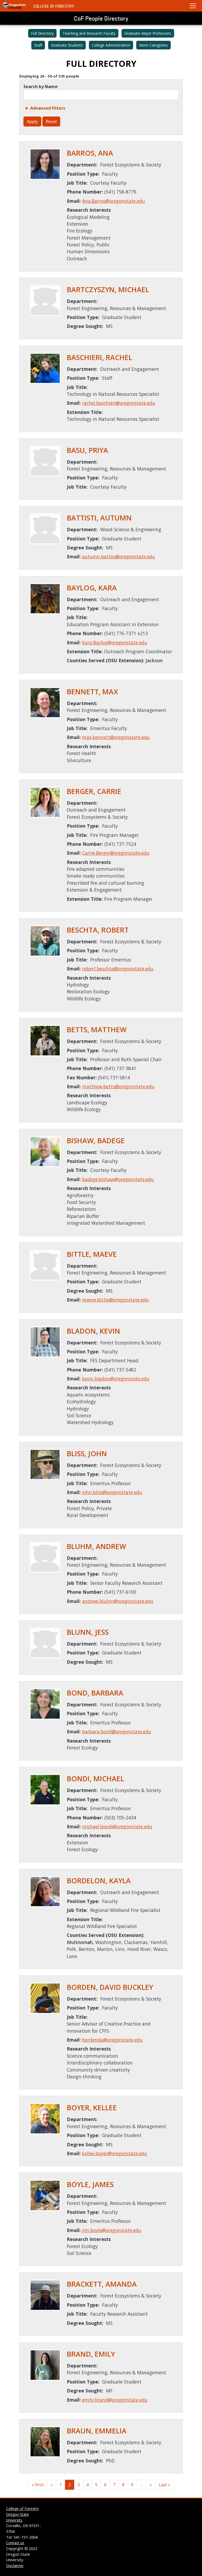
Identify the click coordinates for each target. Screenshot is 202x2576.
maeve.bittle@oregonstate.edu (115, 1300)
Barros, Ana (90, 153)
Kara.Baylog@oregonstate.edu (115, 642)
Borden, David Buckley (110, 1987)
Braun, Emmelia (97, 2431)
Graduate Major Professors (148, 33)
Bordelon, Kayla (99, 1881)
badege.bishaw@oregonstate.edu (118, 1179)
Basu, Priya (87, 450)
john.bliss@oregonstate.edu (112, 1492)
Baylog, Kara (92, 588)
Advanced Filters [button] (48, 108)
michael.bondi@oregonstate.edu (117, 1826)
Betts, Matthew (97, 1030)
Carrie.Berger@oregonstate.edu (116, 853)
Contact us (15, 2543)
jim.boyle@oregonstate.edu (112, 2230)
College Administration (111, 45)
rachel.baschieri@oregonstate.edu (119, 403)
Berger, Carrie (94, 791)
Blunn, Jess (88, 1632)
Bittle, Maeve (92, 1254)
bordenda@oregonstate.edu (112, 2040)
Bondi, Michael (95, 1779)
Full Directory (42, 33)
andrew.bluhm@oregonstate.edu (118, 1601)
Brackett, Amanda (102, 2284)
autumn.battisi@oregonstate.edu (118, 556)
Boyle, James (90, 2184)
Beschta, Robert (98, 930)
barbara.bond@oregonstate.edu (117, 1732)
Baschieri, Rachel (100, 357)
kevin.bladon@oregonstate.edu (116, 1379)
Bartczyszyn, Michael (108, 290)
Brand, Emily (91, 2354)
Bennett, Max (92, 692)
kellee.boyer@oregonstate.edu (115, 2153)
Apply (32, 122)
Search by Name (41, 87)
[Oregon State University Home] (14, 6)
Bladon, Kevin (94, 1331)
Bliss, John (87, 1454)
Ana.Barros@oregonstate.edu (113, 201)
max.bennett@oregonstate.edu (116, 737)
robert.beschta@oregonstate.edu (118, 969)
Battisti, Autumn (99, 518)
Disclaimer (15, 2566)
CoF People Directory (101, 18)
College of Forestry (54, 6)
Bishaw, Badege (96, 1141)
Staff (38, 45)
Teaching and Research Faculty (89, 33)
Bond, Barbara (95, 1693)
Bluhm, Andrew (96, 1546)
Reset (51, 122)
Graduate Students (67, 45)
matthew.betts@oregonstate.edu (118, 1086)
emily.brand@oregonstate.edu (115, 2400)
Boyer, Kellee (92, 2108)
